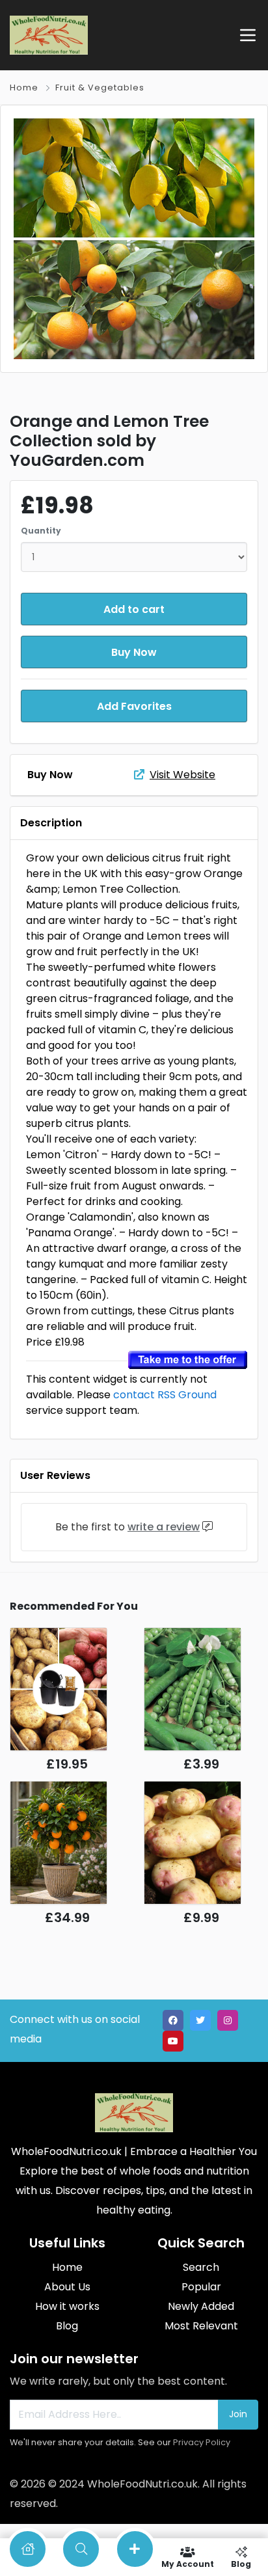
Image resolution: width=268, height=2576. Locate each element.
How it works (67, 2306)
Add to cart (134, 609)
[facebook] (173, 2020)
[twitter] (200, 2020)
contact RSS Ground (165, 1395)
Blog (67, 2326)
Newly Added (201, 2306)
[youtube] (173, 2041)
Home (24, 88)
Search (201, 2267)
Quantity (41, 531)
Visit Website (182, 775)
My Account (188, 2563)
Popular (201, 2287)
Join (238, 2414)
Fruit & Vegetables (100, 88)
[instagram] (228, 2020)
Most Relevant (201, 2326)
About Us (67, 2287)
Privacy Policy (202, 2442)
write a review (164, 1527)
